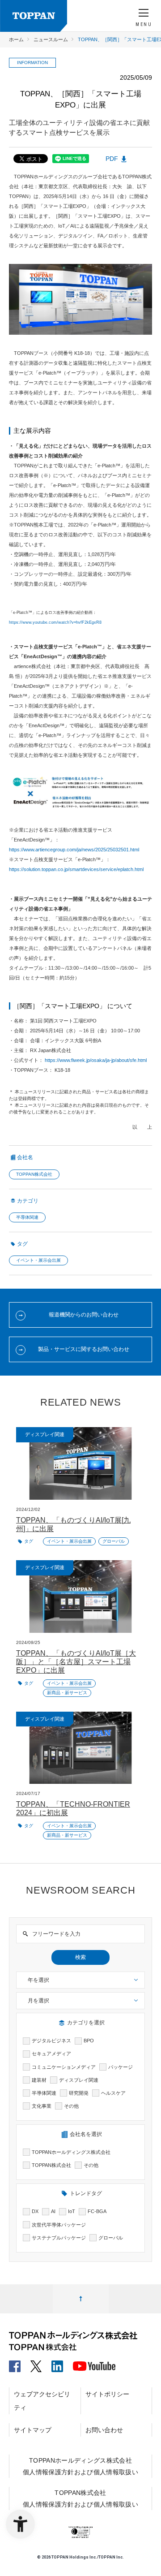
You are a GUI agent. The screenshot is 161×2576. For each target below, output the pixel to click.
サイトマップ (33, 2430)
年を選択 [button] (38, 1980)
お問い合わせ (104, 2430)
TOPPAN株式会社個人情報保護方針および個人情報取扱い (80, 2498)
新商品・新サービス (67, 1693)
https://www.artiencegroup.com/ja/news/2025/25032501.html (74, 850)
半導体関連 (27, 1217)
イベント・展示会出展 (38, 1260)
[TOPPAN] (34, 16)
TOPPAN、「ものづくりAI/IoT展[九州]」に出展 (73, 1524)
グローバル (114, 1541)
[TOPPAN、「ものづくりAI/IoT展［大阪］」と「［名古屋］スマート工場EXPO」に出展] (80, 1597)
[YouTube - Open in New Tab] (94, 2364)
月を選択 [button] (38, 2001)
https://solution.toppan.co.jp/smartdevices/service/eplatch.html (76, 869)
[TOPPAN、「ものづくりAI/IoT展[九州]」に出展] (80, 1463)
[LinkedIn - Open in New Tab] (57, 2363)
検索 (80, 1957)
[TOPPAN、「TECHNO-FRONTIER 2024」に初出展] (80, 1748)
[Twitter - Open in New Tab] (36, 2363)
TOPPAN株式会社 (34, 1174)
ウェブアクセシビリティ (42, 2401)
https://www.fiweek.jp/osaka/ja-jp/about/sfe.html (96, 1060)
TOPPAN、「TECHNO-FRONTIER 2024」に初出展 (73, 1808)
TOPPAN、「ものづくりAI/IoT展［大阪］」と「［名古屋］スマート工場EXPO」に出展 (76, 1662)
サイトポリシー (107, 2394)
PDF (112, 159)
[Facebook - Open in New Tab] (15, 2363)
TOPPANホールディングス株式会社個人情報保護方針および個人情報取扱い (80, 2466)
